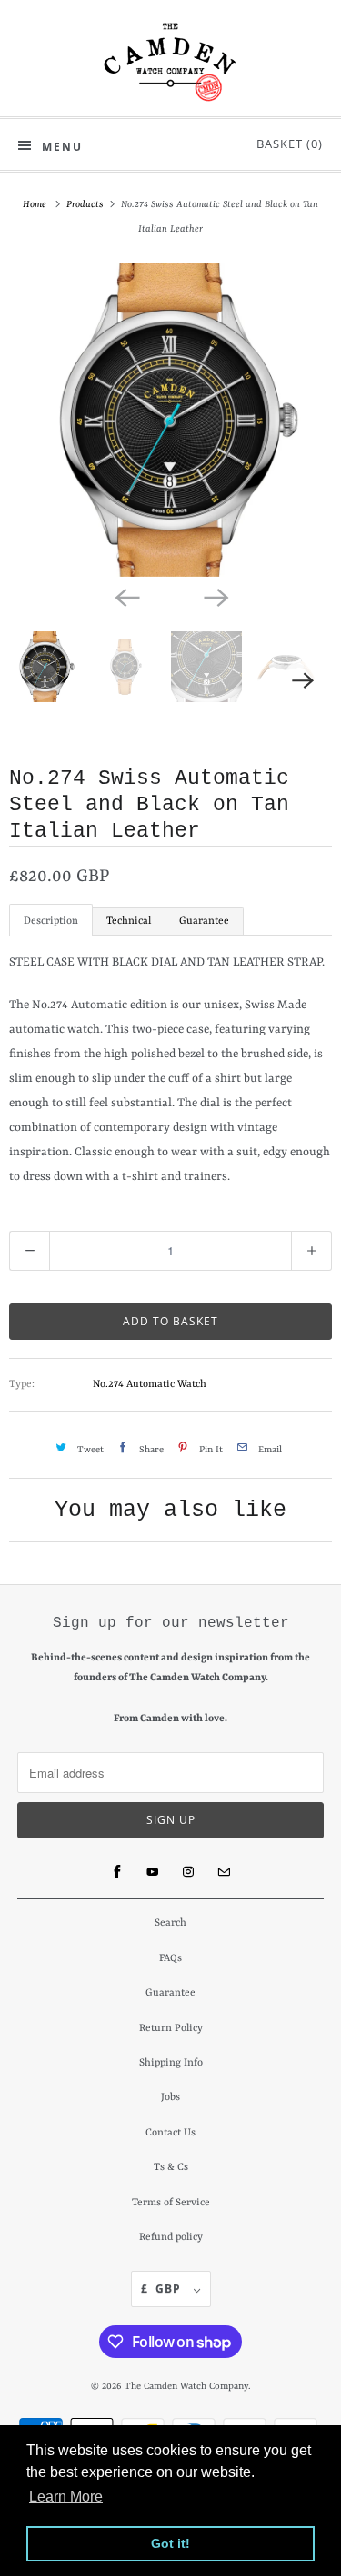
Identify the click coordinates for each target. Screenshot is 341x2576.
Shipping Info (171, 2063)
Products (86, 204)
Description (51, 921)
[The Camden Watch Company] (170, 62)
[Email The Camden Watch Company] (224, 1872)
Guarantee (204, 921)
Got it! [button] (170, 2543)
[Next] (216, 597)
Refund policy (171, 2238)
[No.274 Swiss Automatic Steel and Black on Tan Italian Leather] (170, 420)
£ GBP (163, 2289)
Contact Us (170, 2133)
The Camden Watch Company (186, 2386)
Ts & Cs (171, 2168)
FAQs (170, 1959)
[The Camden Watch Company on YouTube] (153, 1872)
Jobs (170, 2098)
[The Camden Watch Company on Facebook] (117, 1872)
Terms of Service (171, 2203)
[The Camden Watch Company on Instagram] (188, 1872)
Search (170, 1923)
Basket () (286, 144)
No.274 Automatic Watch (150, 1385)
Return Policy (171, 2029)
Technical (129, 921)
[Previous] (126, 597)
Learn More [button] (66, 2497)
